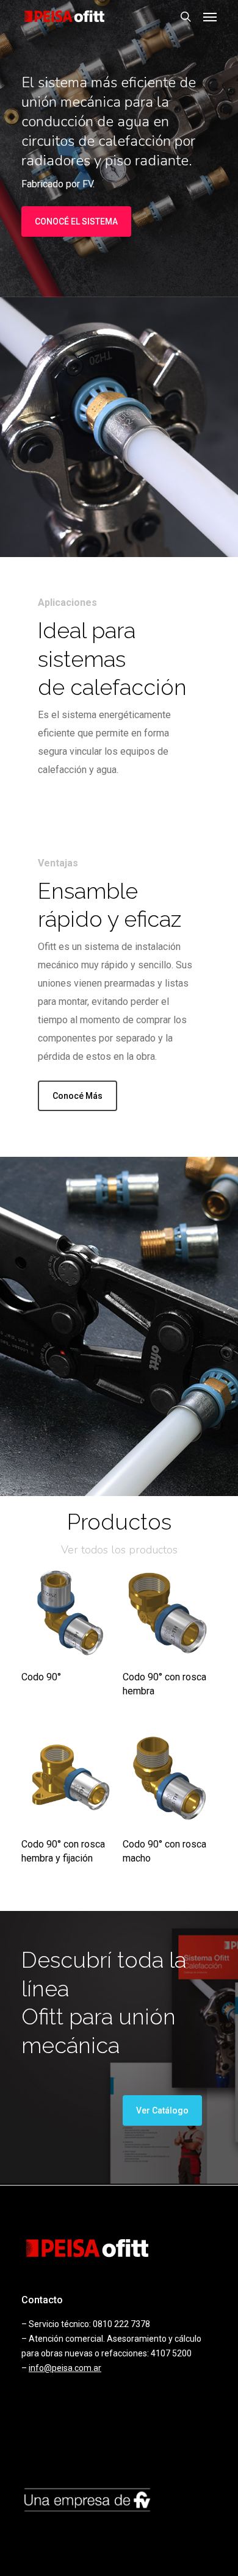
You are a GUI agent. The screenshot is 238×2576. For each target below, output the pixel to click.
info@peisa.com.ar (65, 2368)
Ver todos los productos (119, 1550)
